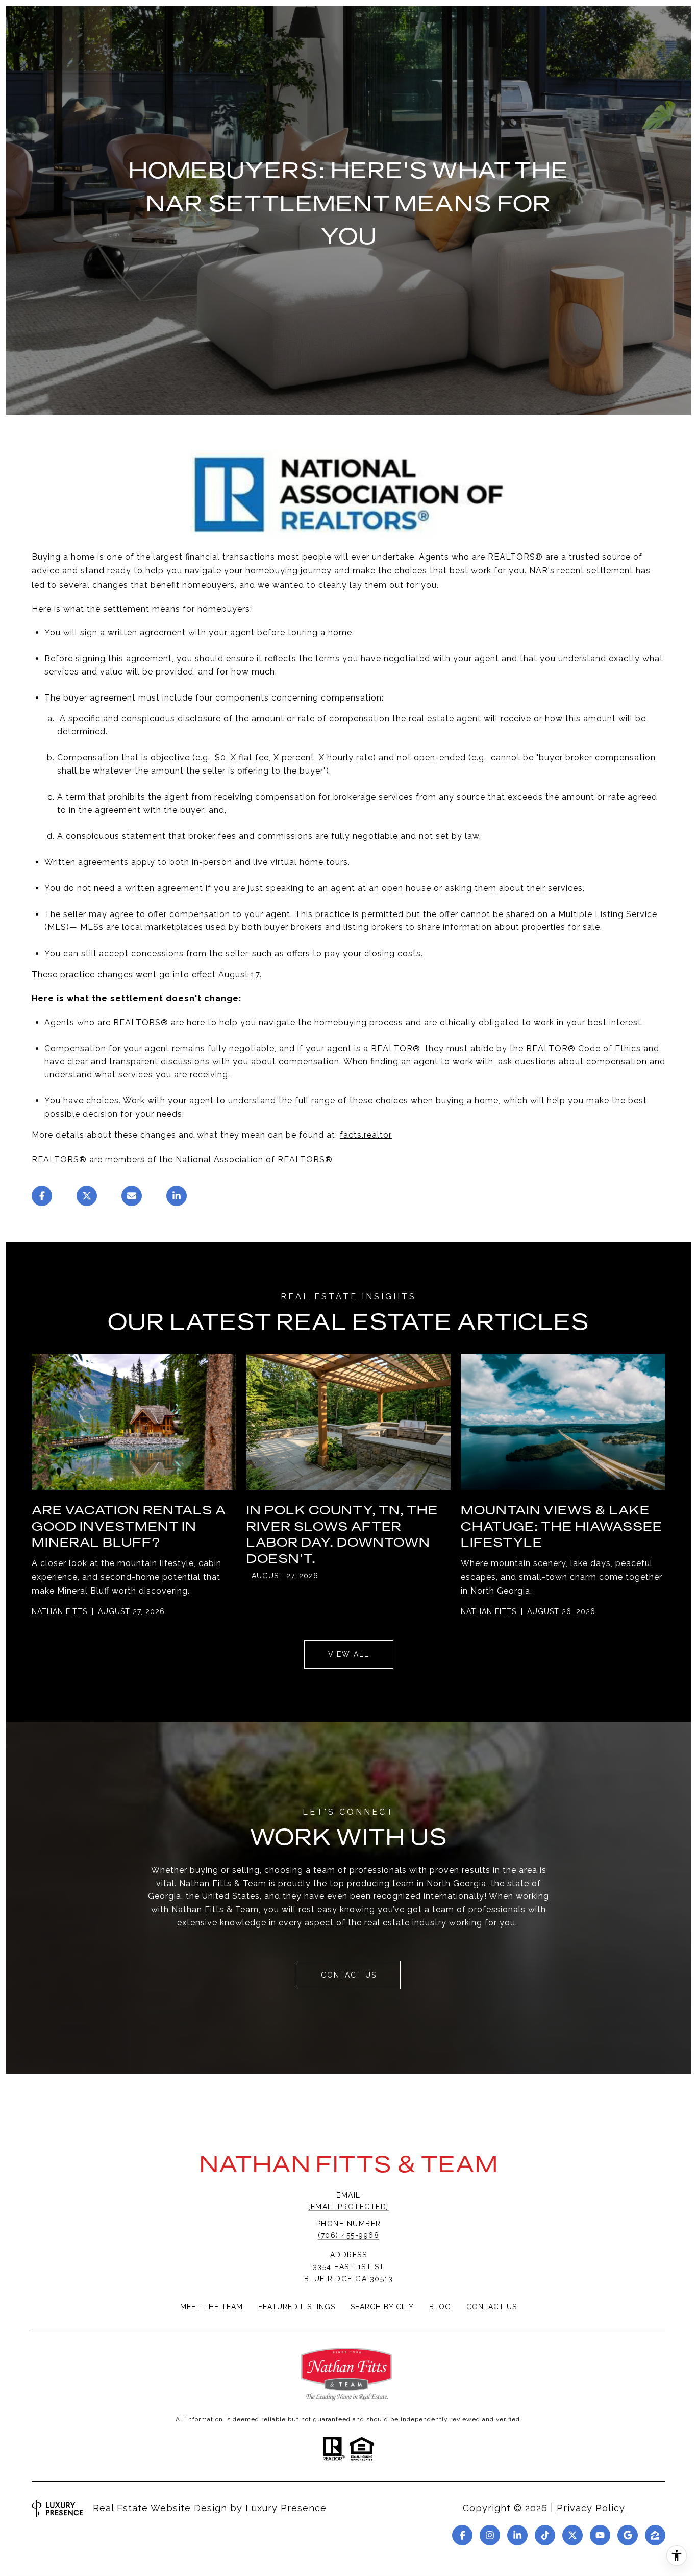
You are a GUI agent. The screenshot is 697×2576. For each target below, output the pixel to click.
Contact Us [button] (349, 1975)
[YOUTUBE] (600, 2535)
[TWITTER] (572, 2535)
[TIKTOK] (545, 2535)
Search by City (382, 2307)
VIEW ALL (349, 1654)
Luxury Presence (286, 2508)
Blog (440, 2307)
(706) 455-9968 (348, 2235)
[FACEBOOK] (462, 2535)
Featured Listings (297, 2307)
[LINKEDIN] (517, 2535)
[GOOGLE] (628, 2535)
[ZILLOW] (655, 2535)
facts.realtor (366, 1135)
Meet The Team (211, 2307)
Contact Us (492, 2307)
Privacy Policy (591, 2508)
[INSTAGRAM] (490, 2535)
